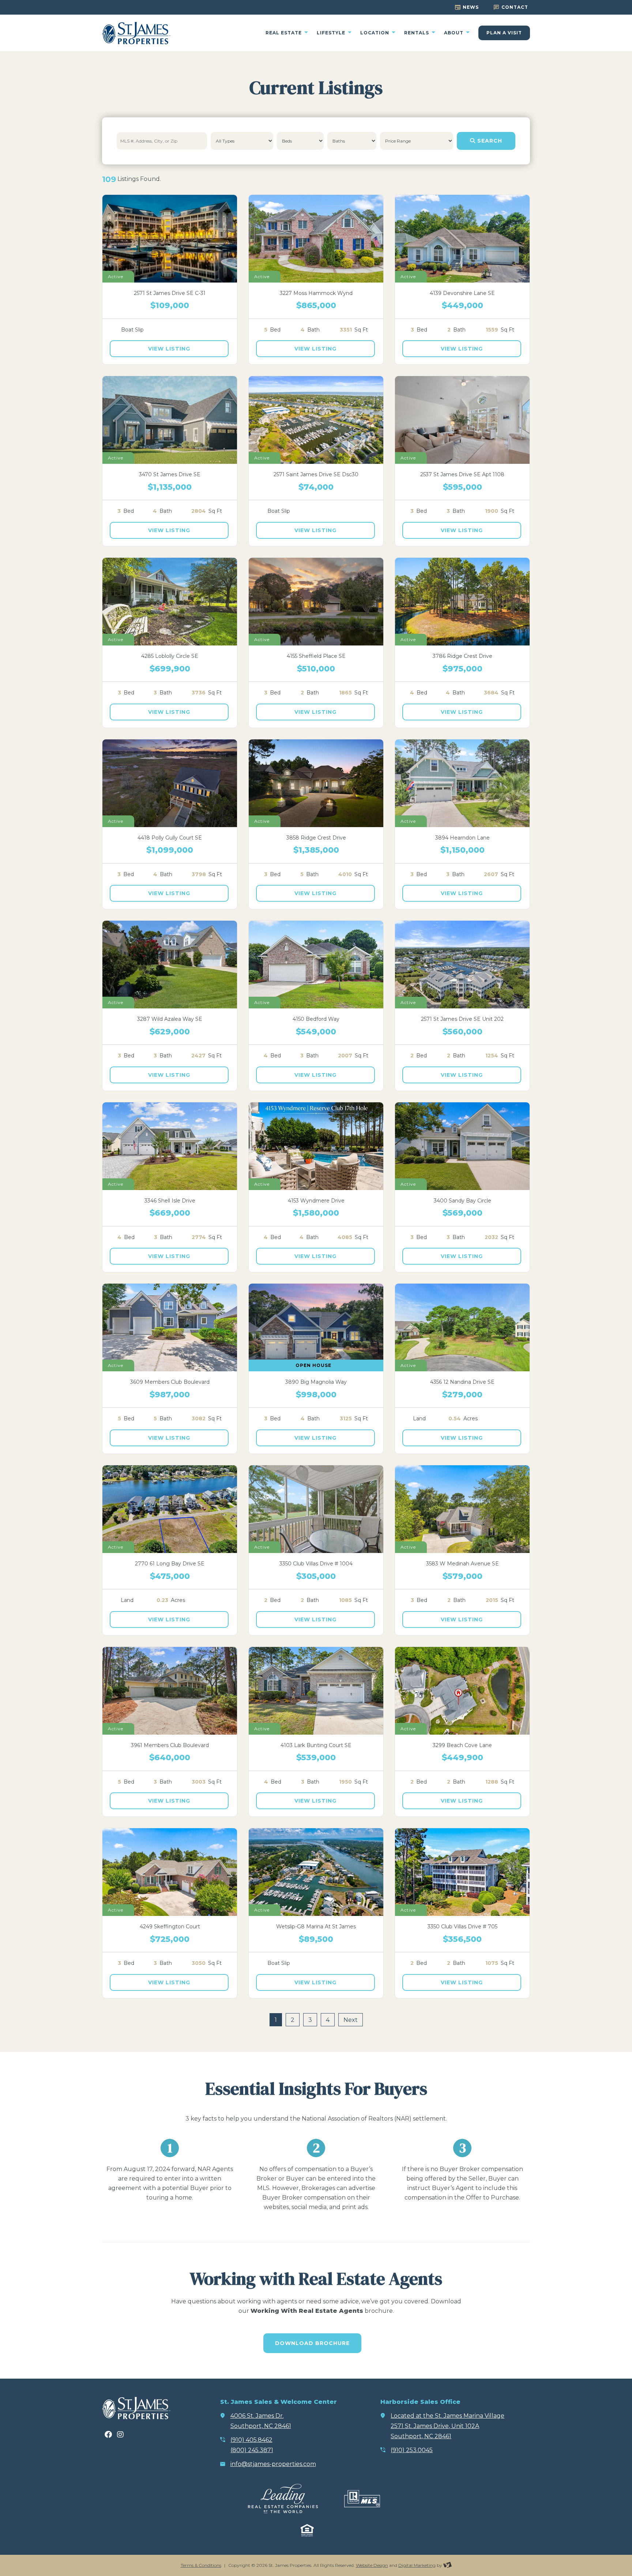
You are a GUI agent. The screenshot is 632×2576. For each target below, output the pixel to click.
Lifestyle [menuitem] (332, 33)
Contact (515, 7)
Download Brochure (312, 2343)
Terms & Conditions (201, 2565)
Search (489, 141)
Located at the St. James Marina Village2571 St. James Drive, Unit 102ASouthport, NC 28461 (447, 2426)
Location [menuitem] (375, 33)
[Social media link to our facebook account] (108, 2435)
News (471, 7)
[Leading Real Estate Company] (283, 2499)
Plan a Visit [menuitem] (504, 33)
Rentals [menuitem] (417, 33)
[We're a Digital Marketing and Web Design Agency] (447, 2565)
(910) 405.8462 (251, 2440)
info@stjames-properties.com (273, 2464)
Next (351, 2020)
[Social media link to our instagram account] (120, 2435)
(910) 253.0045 (412, 2450)
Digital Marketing (417, 2565)
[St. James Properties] (136, 33)
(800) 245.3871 (252, 2450)
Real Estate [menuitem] (284, 33)
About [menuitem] (454, 33)
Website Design (372, 2565)
